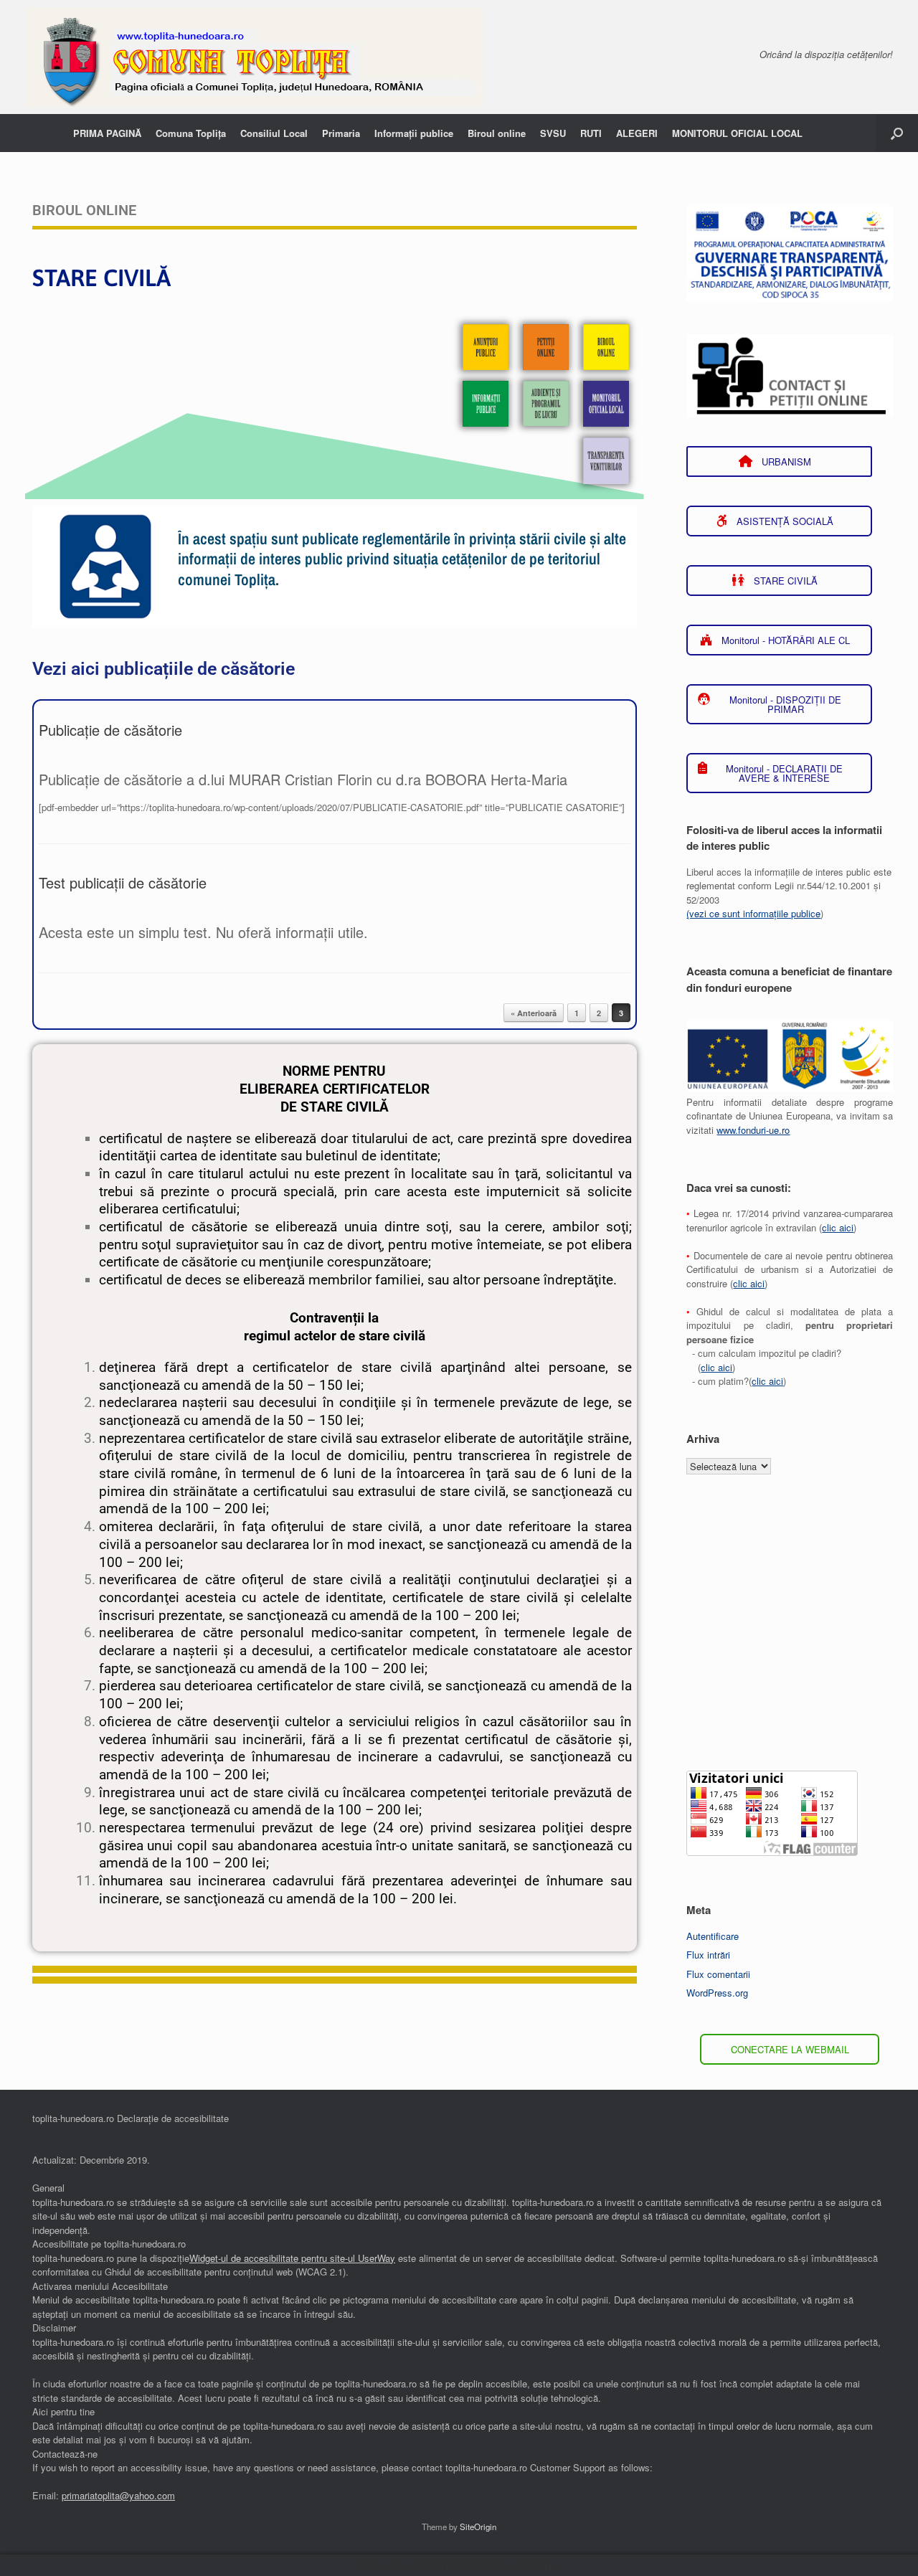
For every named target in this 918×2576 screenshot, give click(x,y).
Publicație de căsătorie (110, 730)
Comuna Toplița (191, 133)
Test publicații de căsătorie (123, 882)
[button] (897, 133)
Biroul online (497, 133)
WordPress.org (717, 1993)
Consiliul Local (274, 133)
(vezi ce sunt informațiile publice (753, 913)
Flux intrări (708, 1955)
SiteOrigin (478, 2527)
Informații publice (414, 133)
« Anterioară (534, 1013)
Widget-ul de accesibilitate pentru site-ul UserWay (292, 2258)
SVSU (553, 133)
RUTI (591, 133)
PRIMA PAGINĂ (107, 133)
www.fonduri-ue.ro (753, 1130)
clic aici (838, 1227)
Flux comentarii (718, 1974)
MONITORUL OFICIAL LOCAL (737, 133)
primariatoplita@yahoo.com (118, 2495)
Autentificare (713, 1936)
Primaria (341, 133)
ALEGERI (637, 133)
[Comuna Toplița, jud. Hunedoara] (254, 57)
